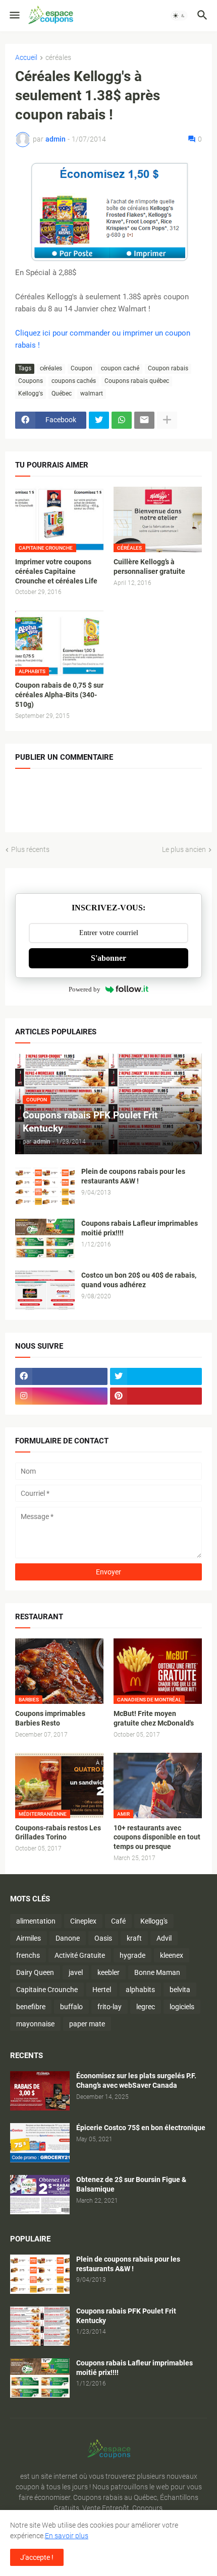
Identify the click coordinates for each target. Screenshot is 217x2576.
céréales (58, 58)
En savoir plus (67, 2536)
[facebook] (61, 1376)
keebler (108, 1972)
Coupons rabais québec (137, 381)
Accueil (26, 58)
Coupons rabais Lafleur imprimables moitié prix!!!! (140, 1228)
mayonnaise (35, 2024)
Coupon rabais (168, 368)
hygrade (132, 1955)
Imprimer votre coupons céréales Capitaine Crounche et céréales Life (56, 571)
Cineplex (83, 1921)
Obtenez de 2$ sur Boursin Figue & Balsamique (131, 2184)
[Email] (144, 420)
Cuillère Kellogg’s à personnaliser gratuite (149, 567)
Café (118, 1921)
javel (76, 1972)
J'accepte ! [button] (37, 2557)
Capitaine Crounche (47, 1990)
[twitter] (156, 1376)
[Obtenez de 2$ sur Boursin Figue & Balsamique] (40, 2195)
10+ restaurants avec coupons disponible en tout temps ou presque (157, 1837)
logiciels (182, 2007)
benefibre (31, 2007)
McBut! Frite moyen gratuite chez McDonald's (154, 1718)
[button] (14, 16)
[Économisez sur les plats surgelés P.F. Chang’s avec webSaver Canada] (40, 2091)
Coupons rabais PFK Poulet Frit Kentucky (126, 2316)
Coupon (82, 368)
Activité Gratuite (80, 1955)
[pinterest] (156, 1396)
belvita (180, 1990)
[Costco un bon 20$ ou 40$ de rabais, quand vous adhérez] (45, 1290)
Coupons (31, 381)
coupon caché (120, 368)
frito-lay (110, 2007)
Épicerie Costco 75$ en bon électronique (141, 2128)
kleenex (172, 1955)
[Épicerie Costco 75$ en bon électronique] (40, 2143)
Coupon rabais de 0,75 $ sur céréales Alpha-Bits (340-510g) (59, 695)
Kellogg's (31, 393)
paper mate (87, 2024)
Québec (62, 393)
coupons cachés (74, 381)
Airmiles (29, 1938)
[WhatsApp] (122, 420)
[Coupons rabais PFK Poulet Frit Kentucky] (40, 2326)
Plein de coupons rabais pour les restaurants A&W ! (133, 1176)
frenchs (28, 1955)
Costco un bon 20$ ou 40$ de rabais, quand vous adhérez (139, 1280)
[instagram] (61, 1396)
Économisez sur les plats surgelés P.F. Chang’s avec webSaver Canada (136, 2080)
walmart (92, 393)
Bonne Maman (157, 1972)
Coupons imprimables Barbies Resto (50, 1718)
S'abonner (108, 958)
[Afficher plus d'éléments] (167, 420)
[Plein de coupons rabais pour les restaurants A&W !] (45, 1186)
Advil (164, 1938)
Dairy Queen (35, 1972)
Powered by (85, 989)
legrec (146, 2007)
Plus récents (30, 849)
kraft (134, 1938)
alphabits (140, 1990)
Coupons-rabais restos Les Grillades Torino (58, 1833)
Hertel (102, 1990)
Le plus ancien (184, 849)
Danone (68, 1938)
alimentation (36, 1921)
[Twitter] (99, 420)
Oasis (103, 1938)
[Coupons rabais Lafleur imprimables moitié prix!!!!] (45, 1238)
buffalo (71, 2007)
